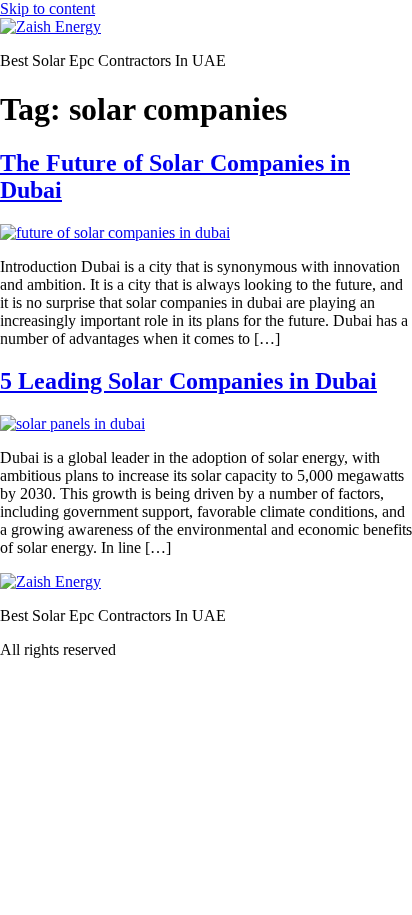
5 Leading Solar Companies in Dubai (188, 381)
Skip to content (47, 8)
